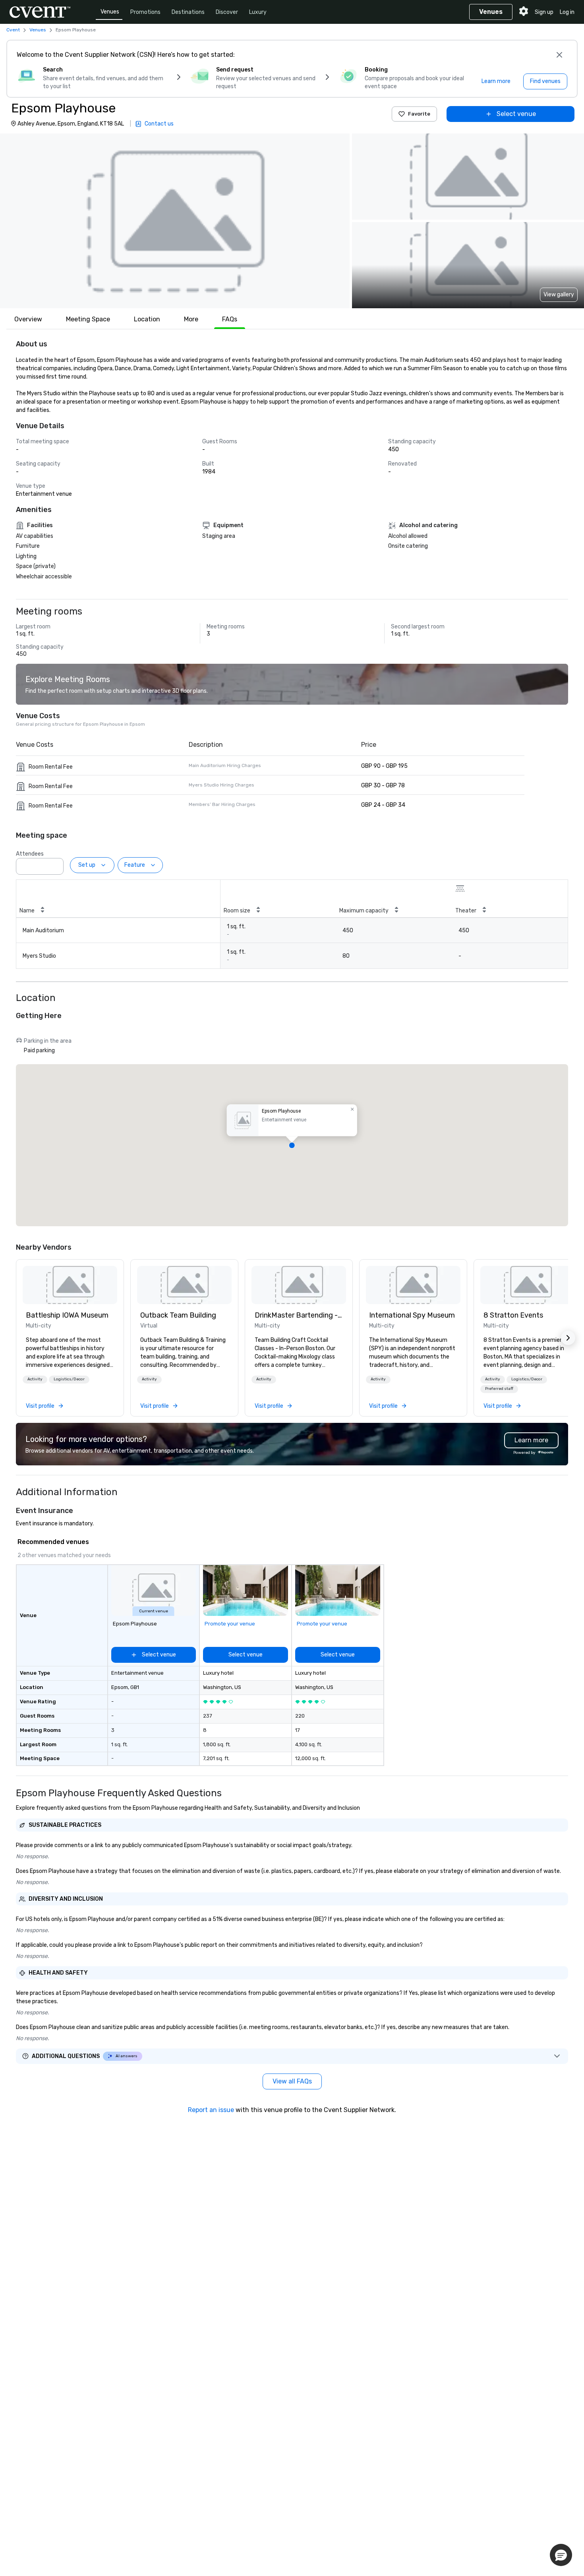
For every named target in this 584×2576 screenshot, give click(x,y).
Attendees (30, 854)
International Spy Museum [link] (412, 1315)
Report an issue (211, 2110)
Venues (110, 12)
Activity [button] (35, 1379)
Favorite (419, 114)
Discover (227, 12)
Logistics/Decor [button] (69, 1379)
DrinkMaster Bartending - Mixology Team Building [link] (299, 1315)
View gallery (559, 295)
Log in (567, 12)
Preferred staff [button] (499, 1389)
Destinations (188, 12)
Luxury (258, 12)
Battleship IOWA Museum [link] (67, 1315)
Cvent (13, 30)
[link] (70, 1285)
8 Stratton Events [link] (513, 1315)
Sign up (544, 12)
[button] (175, 221)
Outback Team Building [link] (178, 1315)
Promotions (145, 12)
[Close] (559, 55)
